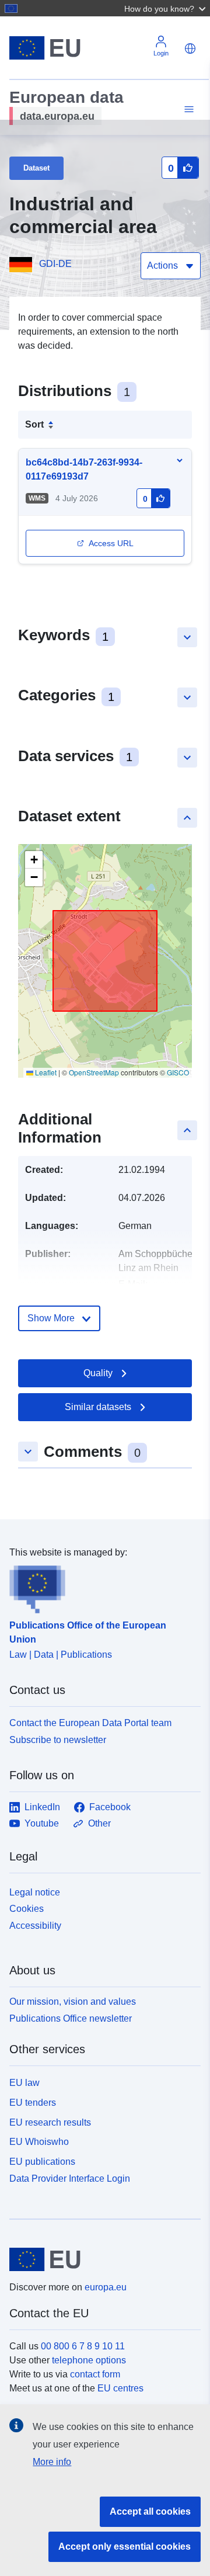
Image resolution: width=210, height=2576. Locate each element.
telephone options (89, 2360)
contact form (95, 2374)
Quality (98, 1373)
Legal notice (35, 1892)
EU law (24, 2083)
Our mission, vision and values (73, 2002)
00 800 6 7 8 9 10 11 (83, 2346)
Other (99, 1823)
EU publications (42, 2162)
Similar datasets (98, 1407)
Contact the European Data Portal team (90, 1723)
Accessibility (35, 1926)
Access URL (111, 543)
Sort (34, 424)
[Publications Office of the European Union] (100, 1586)
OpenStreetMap (94, 1072)
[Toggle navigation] (187, 110)
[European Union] (101, 2259)
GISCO (178, 1072)
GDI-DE (55, 264)
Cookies (27, 1909)
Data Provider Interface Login (70, 2179)
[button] (166, 8)
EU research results (50, 2122)
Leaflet (45, 1072)
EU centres (120, 2388)
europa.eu (106, 2287)
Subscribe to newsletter (58, 1740)
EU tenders (33, 2103)
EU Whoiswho (39, 2142)
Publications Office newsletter (71, 2018)
